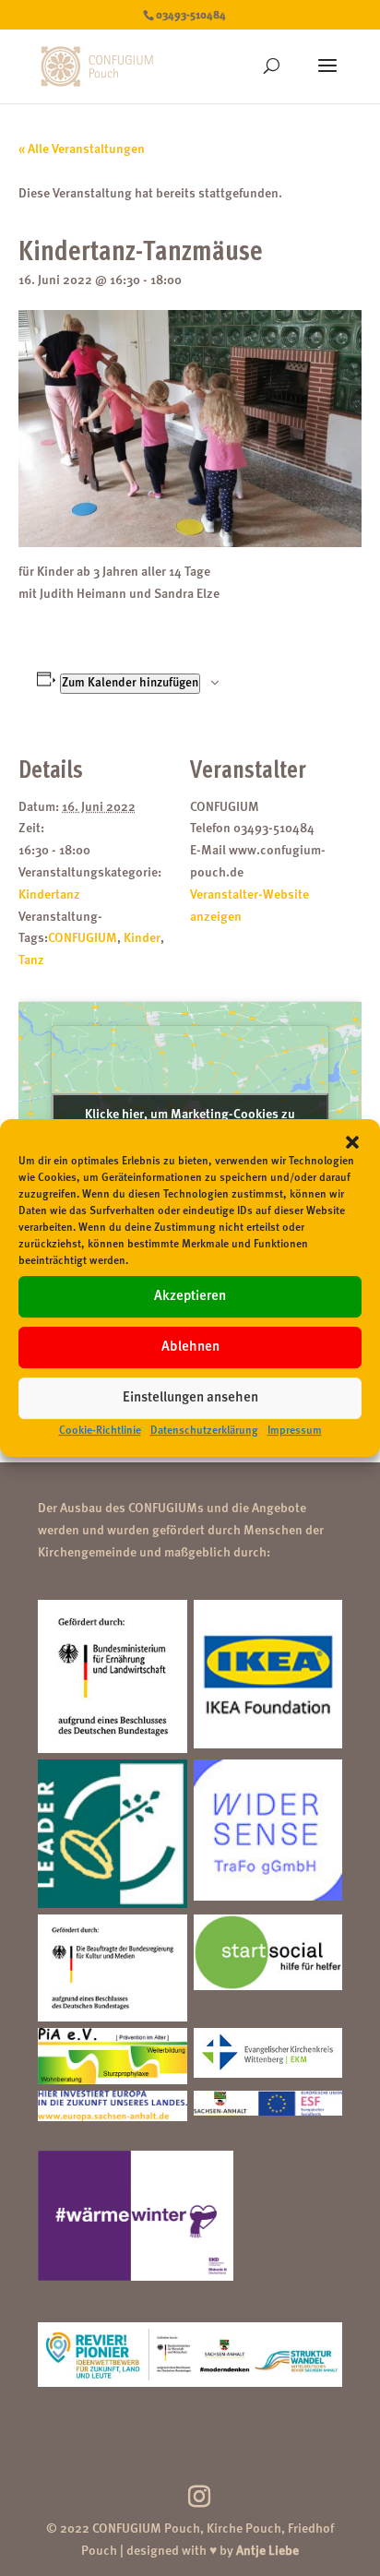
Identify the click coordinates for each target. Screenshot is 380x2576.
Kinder (142, 938)
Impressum (295, 1431)
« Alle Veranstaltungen (82, 149)
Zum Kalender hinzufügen (130, 683)
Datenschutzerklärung (204, 1431)
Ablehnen (190, 1348)
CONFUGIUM (83, 938)
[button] (352, 1142)
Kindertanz (49, 895)
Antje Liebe (267, 2551)
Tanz (31, 960)
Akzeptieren (190, 1297)
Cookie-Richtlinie (100, 1431)
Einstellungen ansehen (190, 1398)
